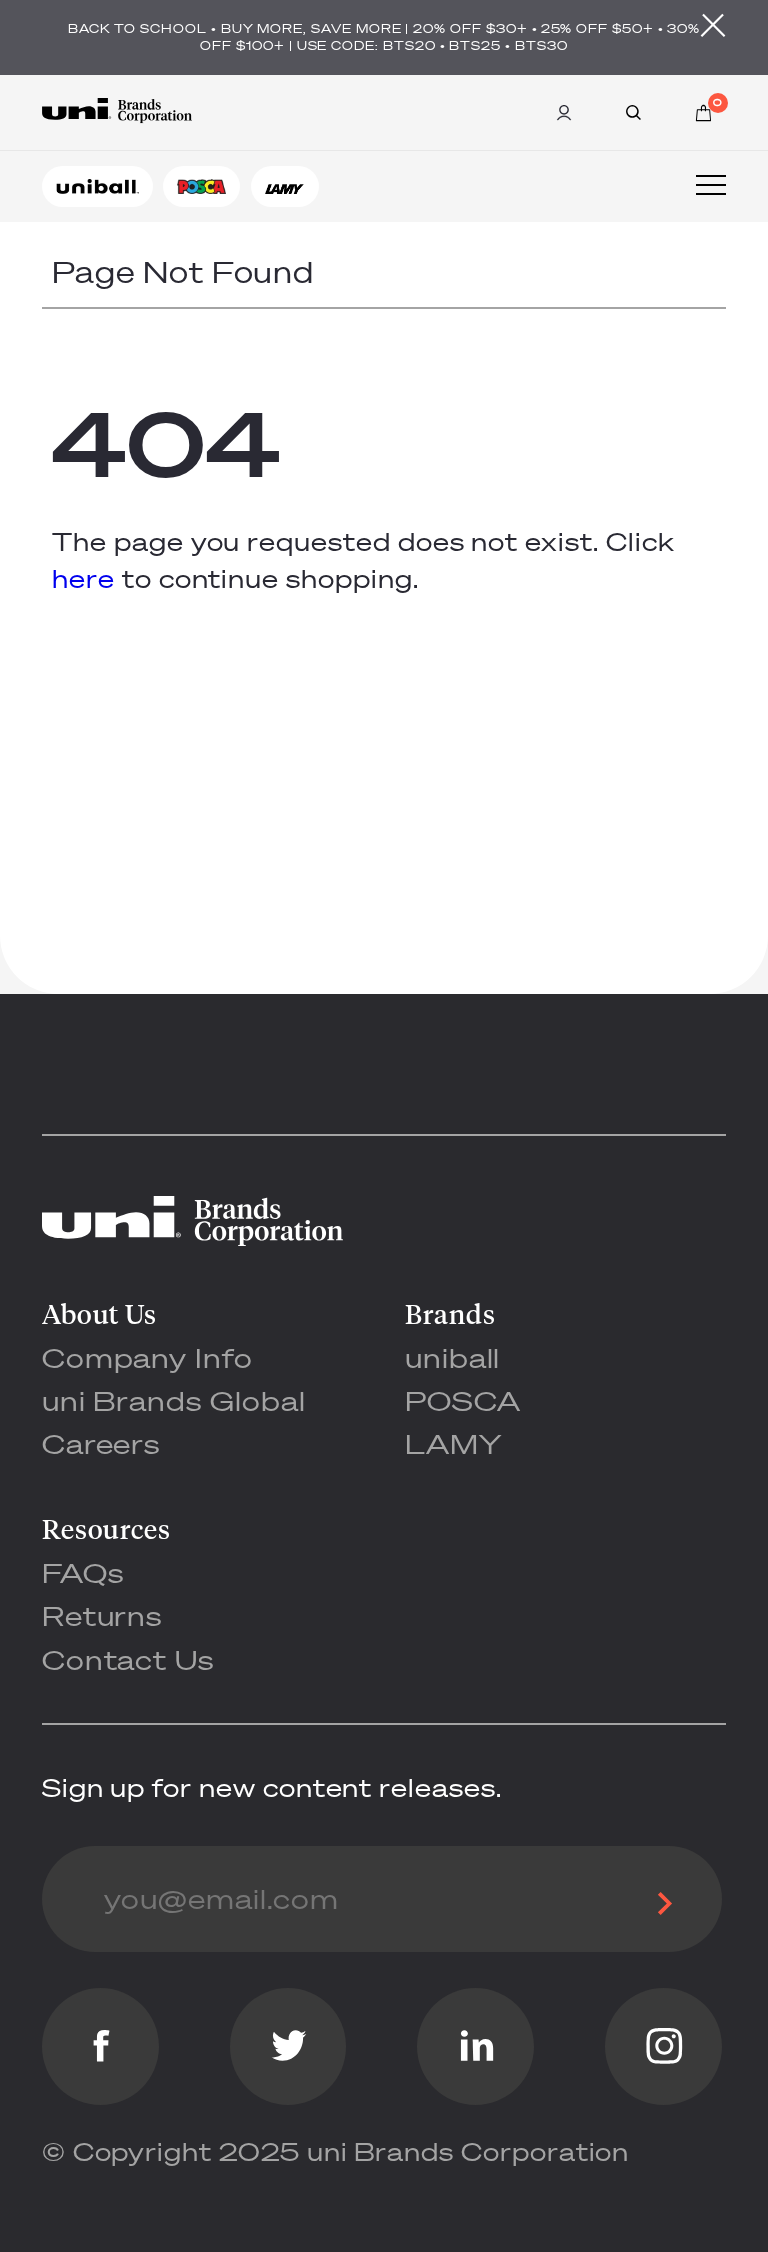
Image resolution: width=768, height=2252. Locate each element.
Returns (102, 1615)
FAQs (83, 1572)
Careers (101, 1443)
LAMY (453, 1443)
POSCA (463, 1400)
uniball (453, 1357)
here (83, 578)
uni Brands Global (174, 1400)
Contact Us (128, 1659)
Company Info (147, 1357)
